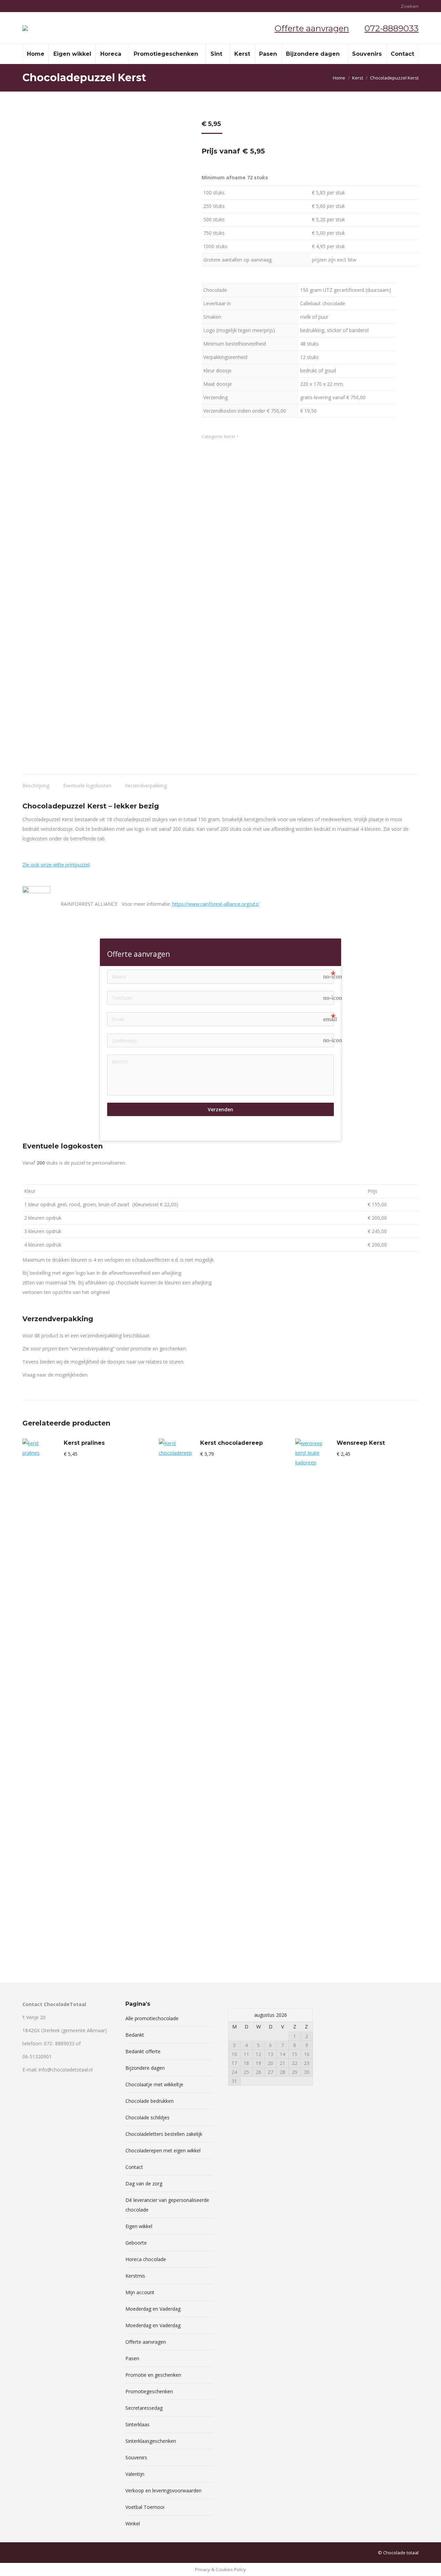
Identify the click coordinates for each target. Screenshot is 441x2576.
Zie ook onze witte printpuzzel (56, 865)
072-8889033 (392, 28)
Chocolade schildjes (147, 2117)
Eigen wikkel (139, 2226)
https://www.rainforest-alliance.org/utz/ (216, 904)
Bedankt (135, 2035)
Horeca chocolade (146, 2259)
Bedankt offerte (143, 2051)
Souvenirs (136, 2457)
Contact (134, 2167)
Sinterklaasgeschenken (151, 2441)
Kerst (229, 436)
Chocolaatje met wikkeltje (154, 2084)
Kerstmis (135, 2276)
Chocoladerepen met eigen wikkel (163, 2150)
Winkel (133, 2524)
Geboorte (136, 2243)
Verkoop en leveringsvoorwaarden (163, 2490)
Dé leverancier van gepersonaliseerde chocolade (167, 2205)
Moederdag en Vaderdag (153, 2309)
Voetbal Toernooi (145, 2507)
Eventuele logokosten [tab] (87, 786)
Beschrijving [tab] (36, 786)
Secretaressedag (144, 2408)
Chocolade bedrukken (150, 2101)
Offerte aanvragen (312, 28)
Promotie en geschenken (153, 2375)
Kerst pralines (84, 1443)
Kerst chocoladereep (232, 1443)
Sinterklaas (137, 2424)
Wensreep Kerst (361, 1443)
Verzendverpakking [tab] (146, 786)
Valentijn (135, 2474)
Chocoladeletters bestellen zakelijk (164, 2134)
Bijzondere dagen (145, 2068)
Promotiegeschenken (149, 2391)
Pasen (132, 2358)
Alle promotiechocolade (152, 2018)
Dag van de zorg (144, 2183)
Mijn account (140, 2292)
